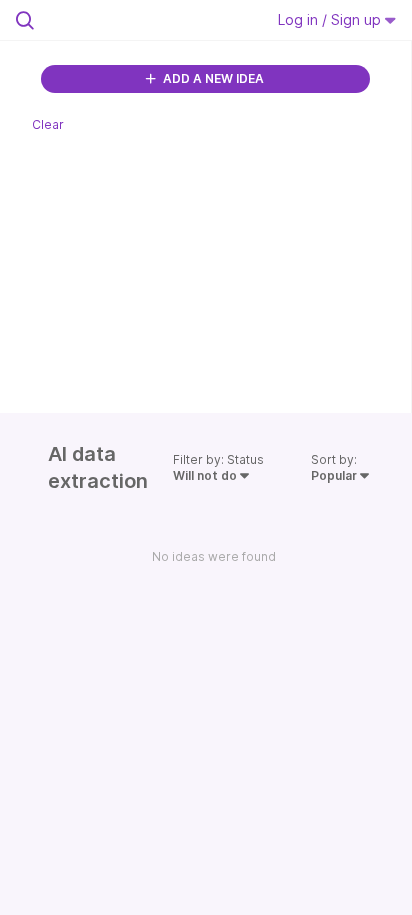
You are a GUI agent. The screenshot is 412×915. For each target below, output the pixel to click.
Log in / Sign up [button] (331, 19)
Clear (48, 124)
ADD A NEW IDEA (212, 78)
